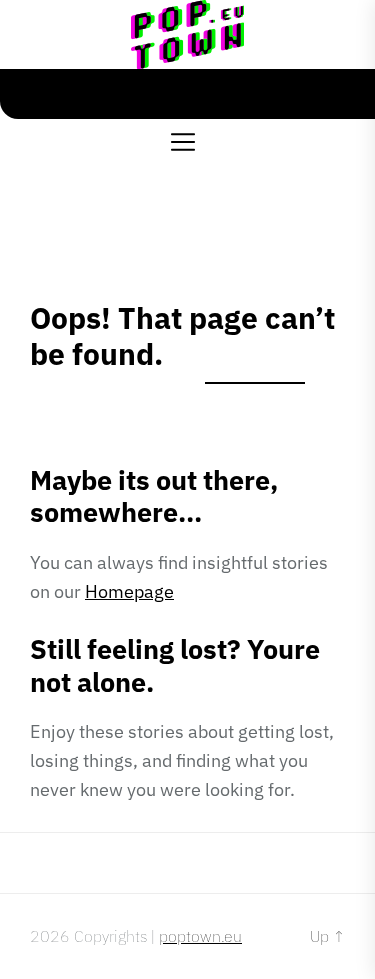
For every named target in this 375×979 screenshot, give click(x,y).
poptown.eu (200, 936)
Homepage (129, 591)
